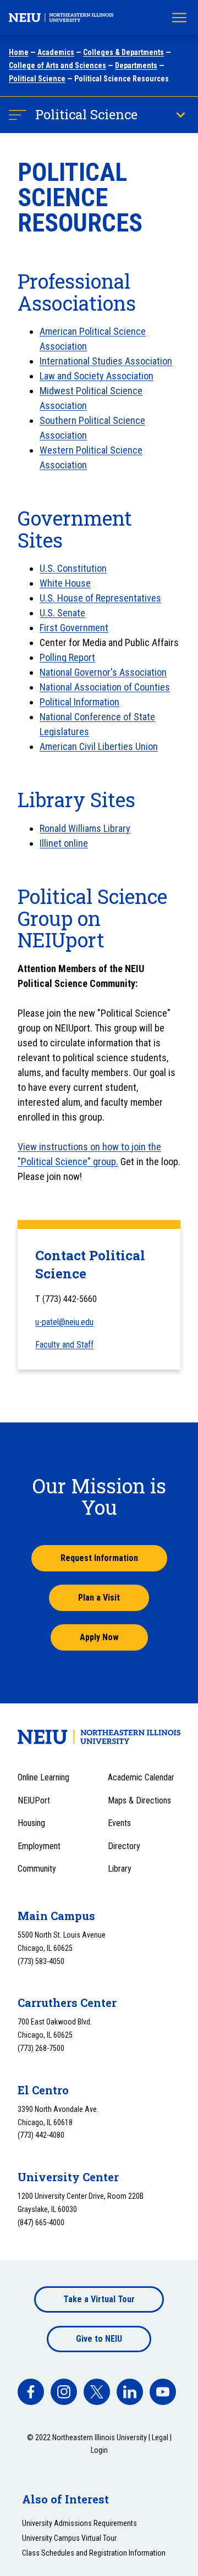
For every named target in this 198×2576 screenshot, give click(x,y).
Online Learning (43, 1777)
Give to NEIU (99, 2339)
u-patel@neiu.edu (64, 1322)
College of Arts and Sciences (57, 65)
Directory (124, 1846)
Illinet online (64, 843)
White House (65, 583)
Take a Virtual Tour (99, 2299)
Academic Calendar (141, 1777)
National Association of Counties (105, 687)
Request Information (99, 1558)
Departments (136, 65)
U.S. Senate (62, 613)
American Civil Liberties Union (99, 746)
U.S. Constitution (73, 568)
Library (120, 1869)
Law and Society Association (97, 376)
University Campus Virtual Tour (69, 2538)
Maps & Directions (139, 1800)
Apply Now (99, 1637)
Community (37, 1869)
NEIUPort (34, 1800)
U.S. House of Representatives (100, 598)
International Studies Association (106, 361)
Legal (160, 2437)
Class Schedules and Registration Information (94, 2553)
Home (19, 52)
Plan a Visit (99, 1598)
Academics (56, 52)
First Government (74, 628)
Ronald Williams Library (85, 828)
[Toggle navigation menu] (179, 18)
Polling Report (67, 657)
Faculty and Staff (64, 1345)
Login (99, 2450)
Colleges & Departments (123, 52)
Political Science (37, 79)
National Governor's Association (103, 672)
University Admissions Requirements (79, 2523)
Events (119, 1823)
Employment (39, 1846)
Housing (31, 1823)
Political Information (79, 702)
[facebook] (31, 2392)
